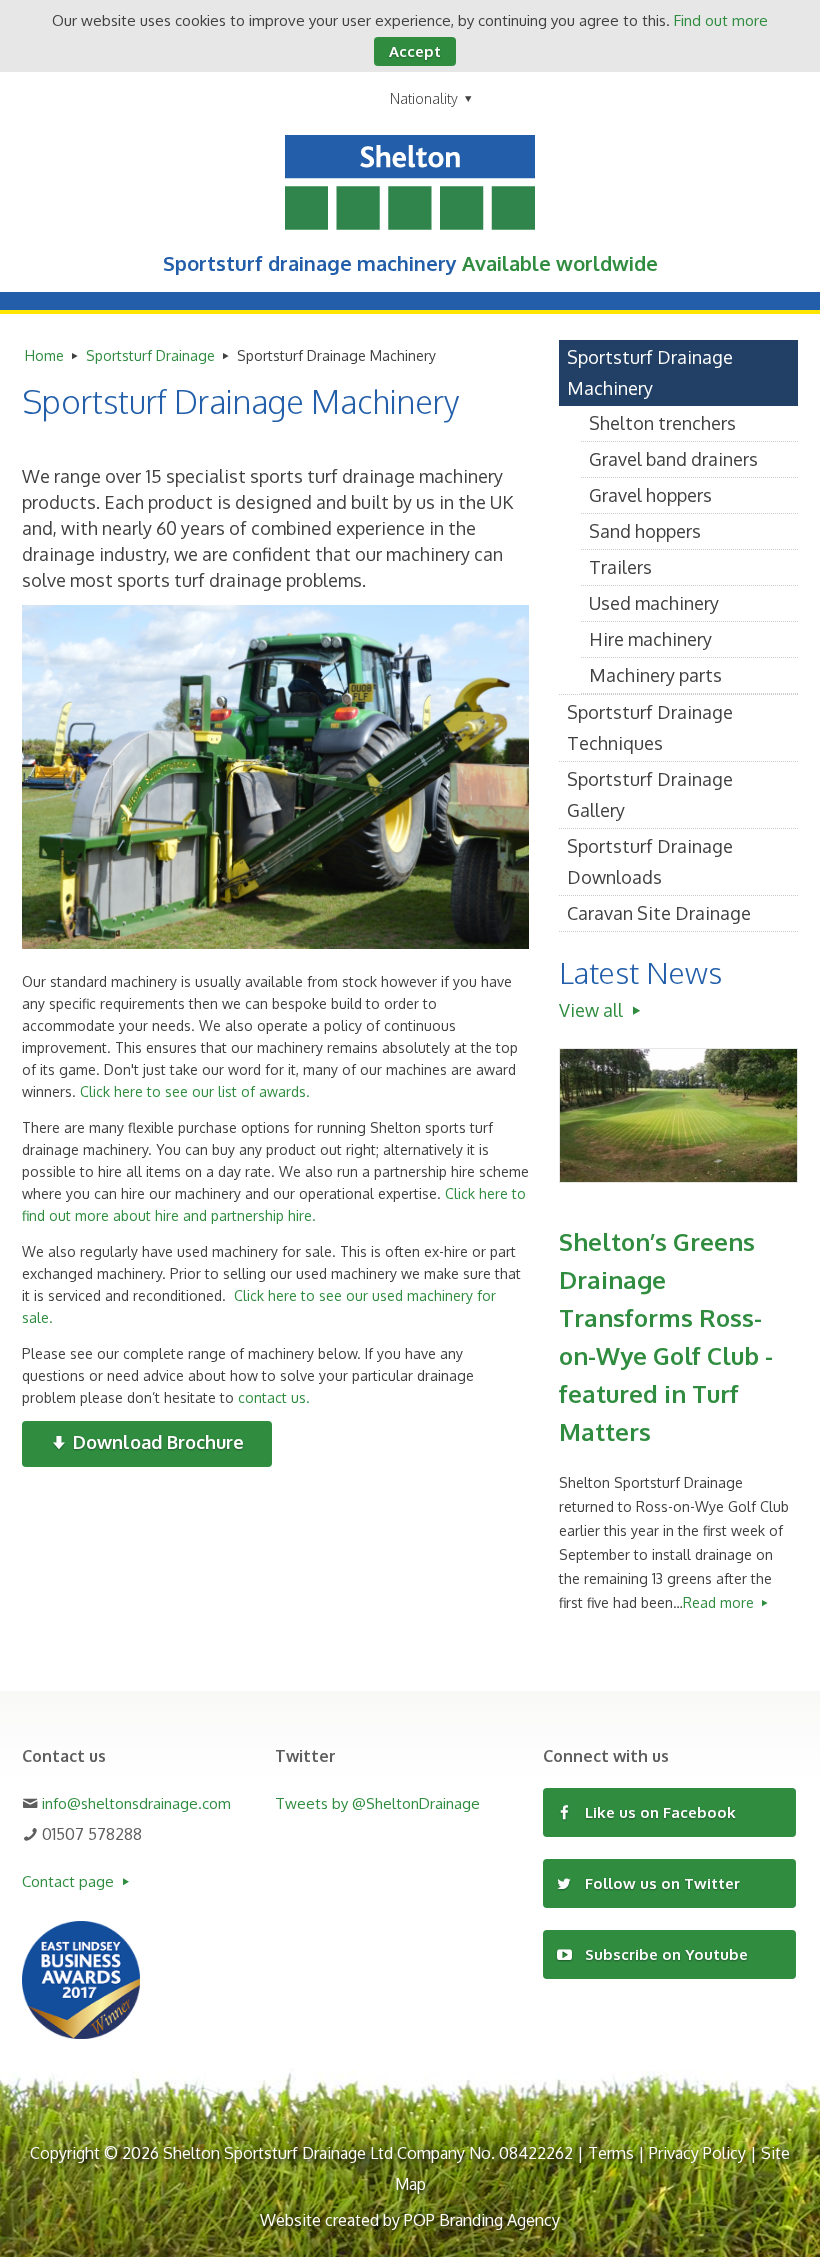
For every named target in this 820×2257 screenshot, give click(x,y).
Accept (415, 51)
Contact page (70, 1881)
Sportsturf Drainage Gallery (650, 794)
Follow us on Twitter (660, 1883)
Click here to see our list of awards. (195, 1091)
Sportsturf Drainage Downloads (650, 861)
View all (593, 1010)
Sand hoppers (645, 531)
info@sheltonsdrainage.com (136, 1803)
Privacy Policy (697, 2153)
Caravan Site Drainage (659, 913)
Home (44, 355)
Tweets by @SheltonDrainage (377, 1803)
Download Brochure (156, 1442)
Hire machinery (650, 639)
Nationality (424, 98)
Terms (611, 2153)
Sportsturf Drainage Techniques (650, 727)
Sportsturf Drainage (150, 355)
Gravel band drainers (673, 459)
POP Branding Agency (482, 2220)
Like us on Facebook (658, 1812)
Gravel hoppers (650, 495)
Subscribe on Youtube (664, 1954)
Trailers (620, 567)
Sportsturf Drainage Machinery (650, 372)
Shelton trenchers (662, 423)
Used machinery (654, 603)
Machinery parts (655, 675)
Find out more (721, 20)
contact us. (274, 1397)
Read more (720, 1602)
